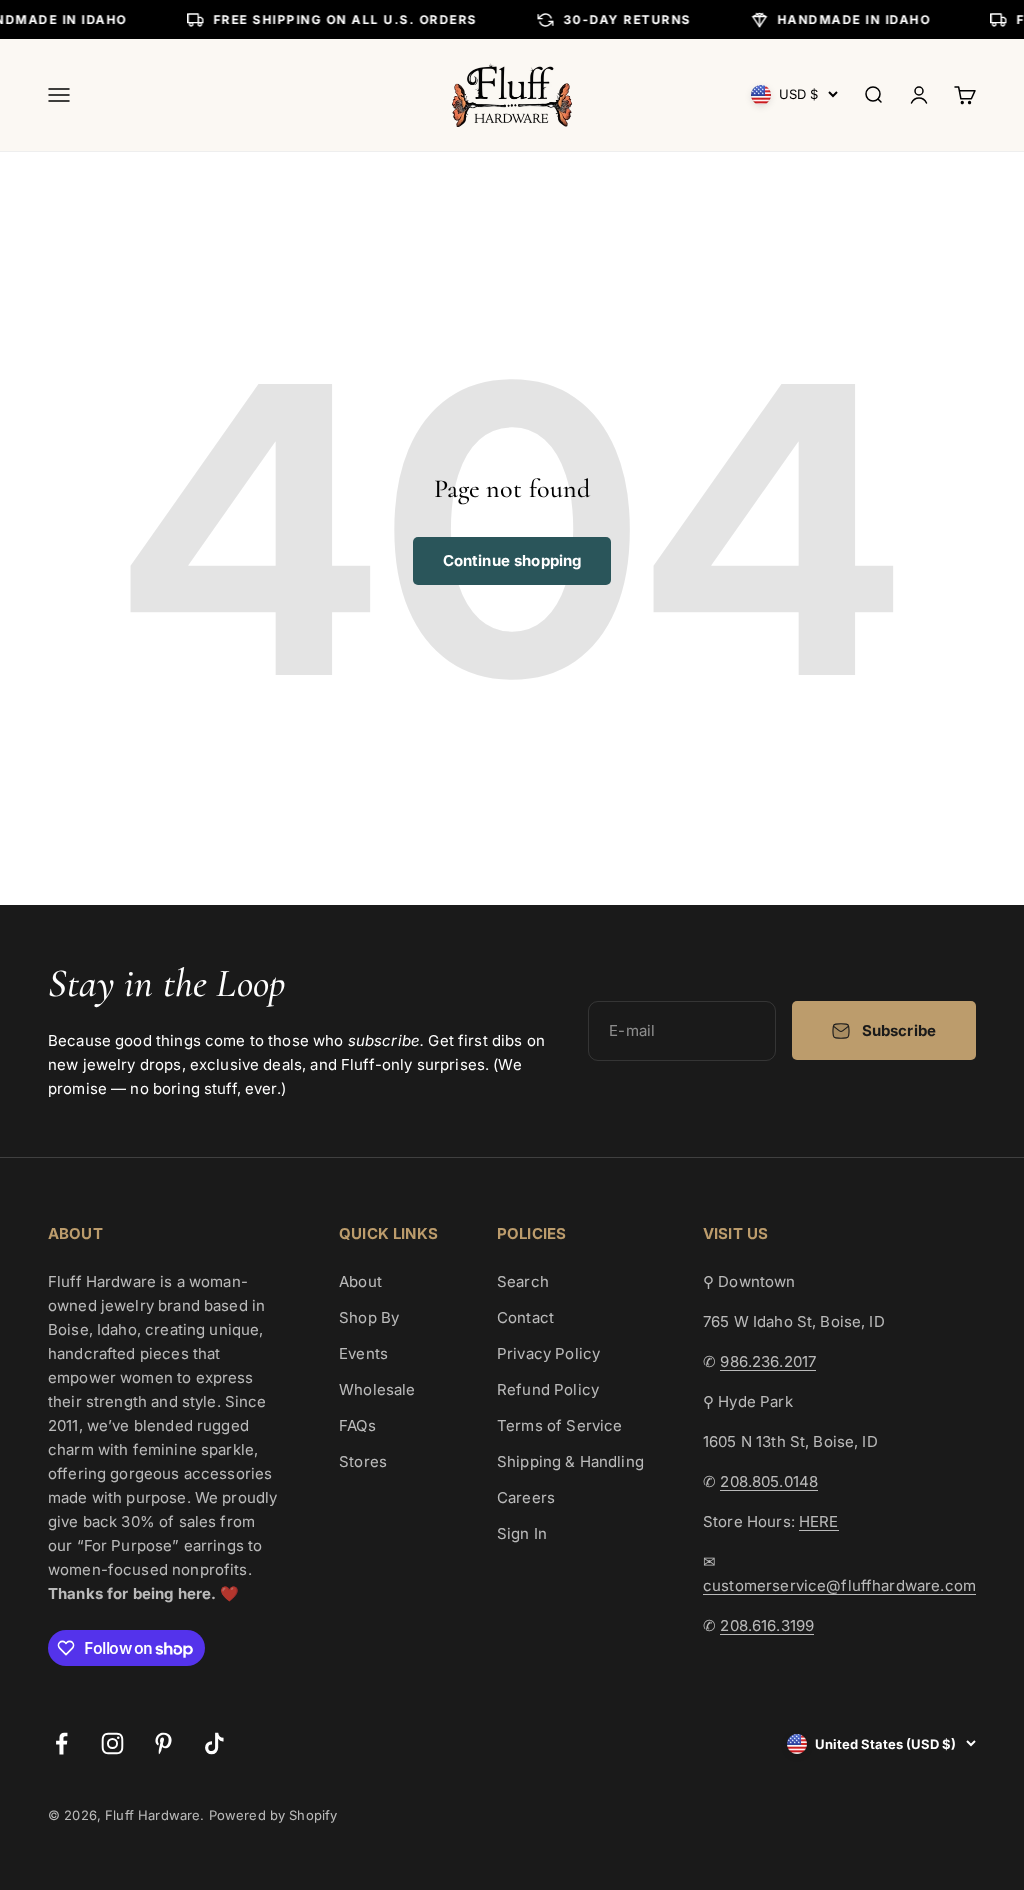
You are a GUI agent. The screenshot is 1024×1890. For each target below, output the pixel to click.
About (360, 1281)
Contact (525, 1317)
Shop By (369, 1317)
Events (363, 1353)
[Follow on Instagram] (112, 1743)
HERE (819, 1521)
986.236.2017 (768, 1361)
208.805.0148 (769, 1481)
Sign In (522, 1533)
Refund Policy (548, 1389)
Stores (363, 1461)
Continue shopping (512, 560)
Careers (526, 1497)
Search (523, 1281)
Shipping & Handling (570, 1461)
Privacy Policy (548, 1353)
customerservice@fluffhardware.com (839, 1585)
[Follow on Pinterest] (163, 1743)
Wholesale (377, 1389)
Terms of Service (559, 1425)
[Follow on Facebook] (61, 1743)
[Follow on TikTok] (214, 1743)
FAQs (357, 1425)
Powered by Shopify (273, 1815)
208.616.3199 (767, 1625)
